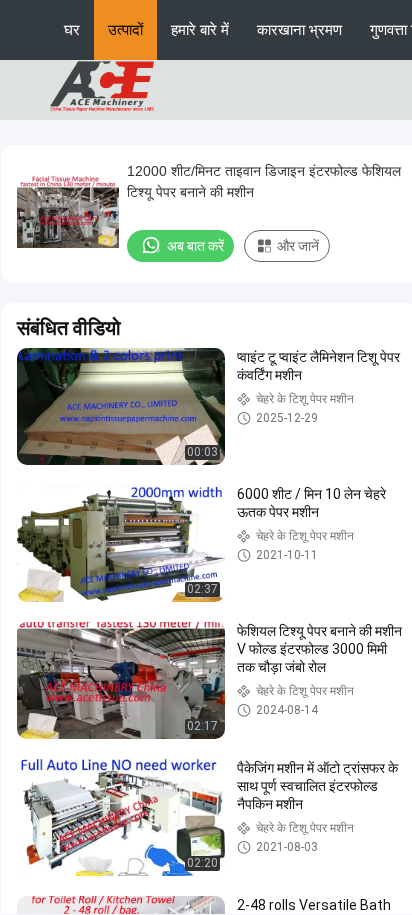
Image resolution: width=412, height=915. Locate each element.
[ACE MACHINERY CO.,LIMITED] (102, 89)
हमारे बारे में (200, 29)
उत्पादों (125, 29)
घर (72, 29)
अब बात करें (195, 246)
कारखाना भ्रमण (299, 29)
